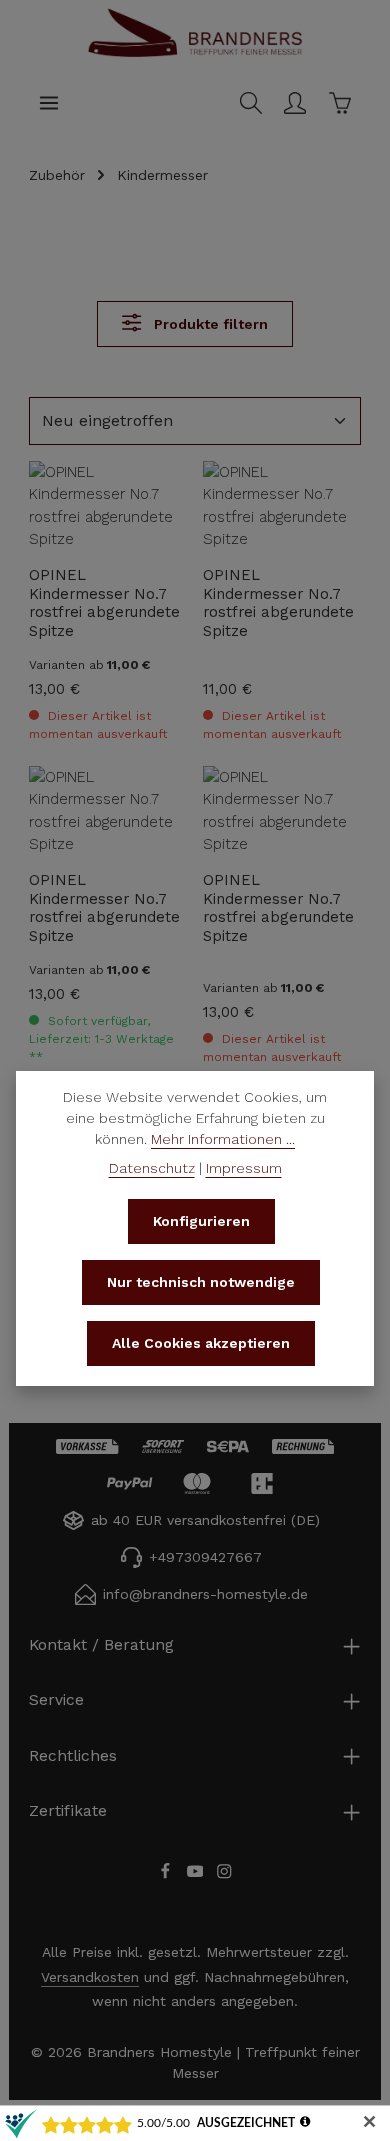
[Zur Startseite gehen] (195, 54)
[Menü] (49, 103)
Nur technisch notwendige (201, 1282)
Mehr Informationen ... (223, 1139)
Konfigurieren (201, 1221)
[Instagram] (224, 1875)
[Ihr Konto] (295, 103)
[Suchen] (251, 103)
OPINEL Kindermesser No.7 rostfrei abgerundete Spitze (104, 602)
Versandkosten (90, 1977)
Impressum (244, 1168)
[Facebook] (168, 1875)
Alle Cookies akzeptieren (201, 1343)
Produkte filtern (209, 324)
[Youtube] (198, 1875)
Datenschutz (152, 1168)
